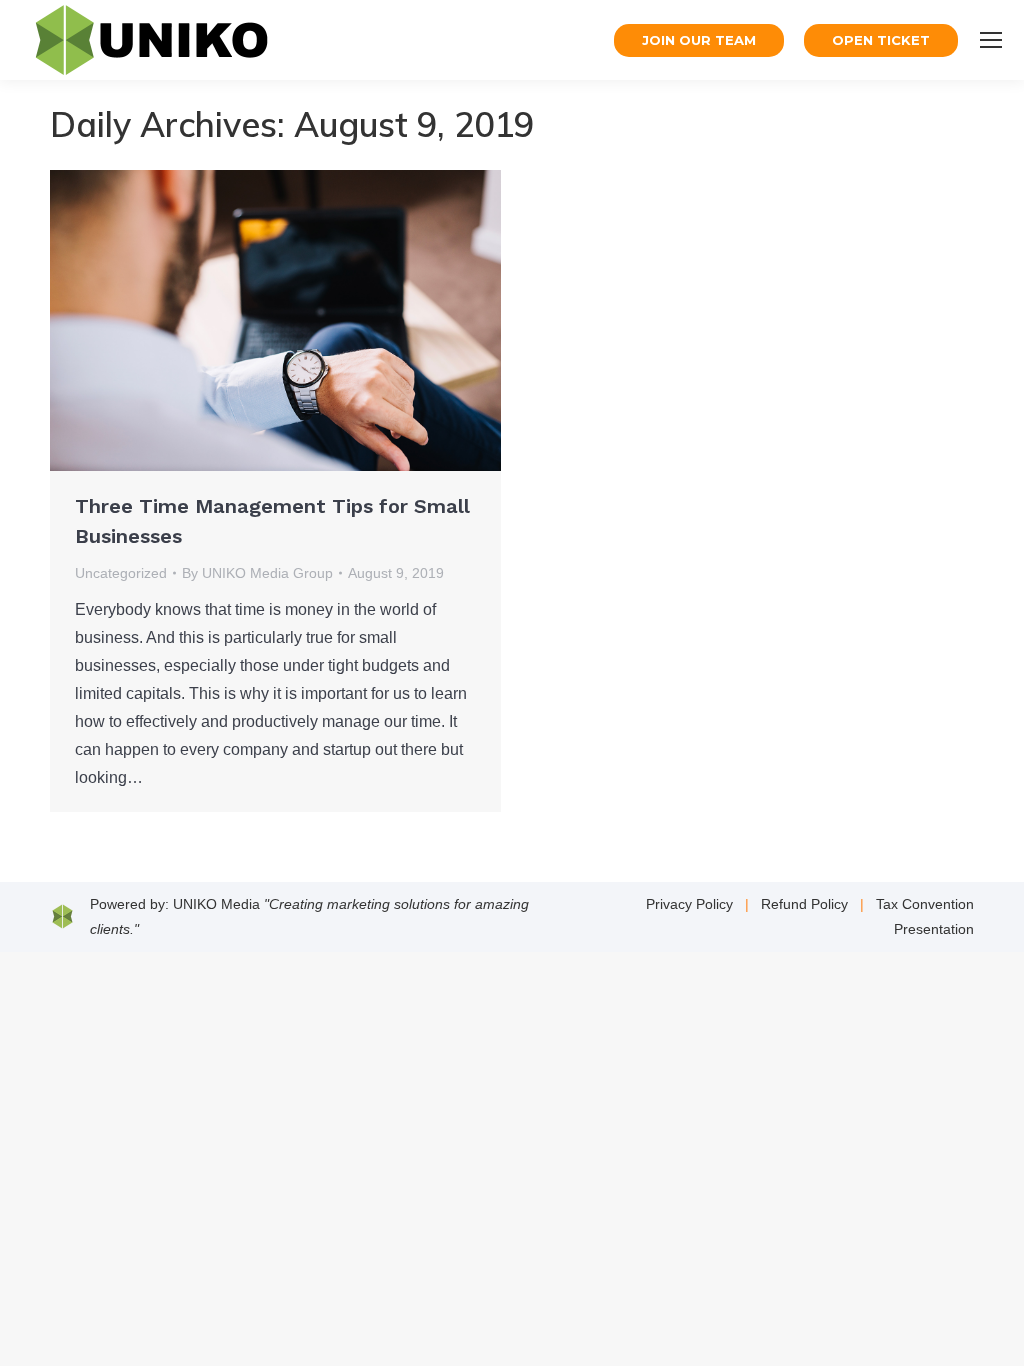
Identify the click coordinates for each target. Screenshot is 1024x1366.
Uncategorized (121, 573)
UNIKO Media (216, 904)
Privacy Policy (689, 904)
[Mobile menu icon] (991, 40)
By (257, 573)
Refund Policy (804, 904)
